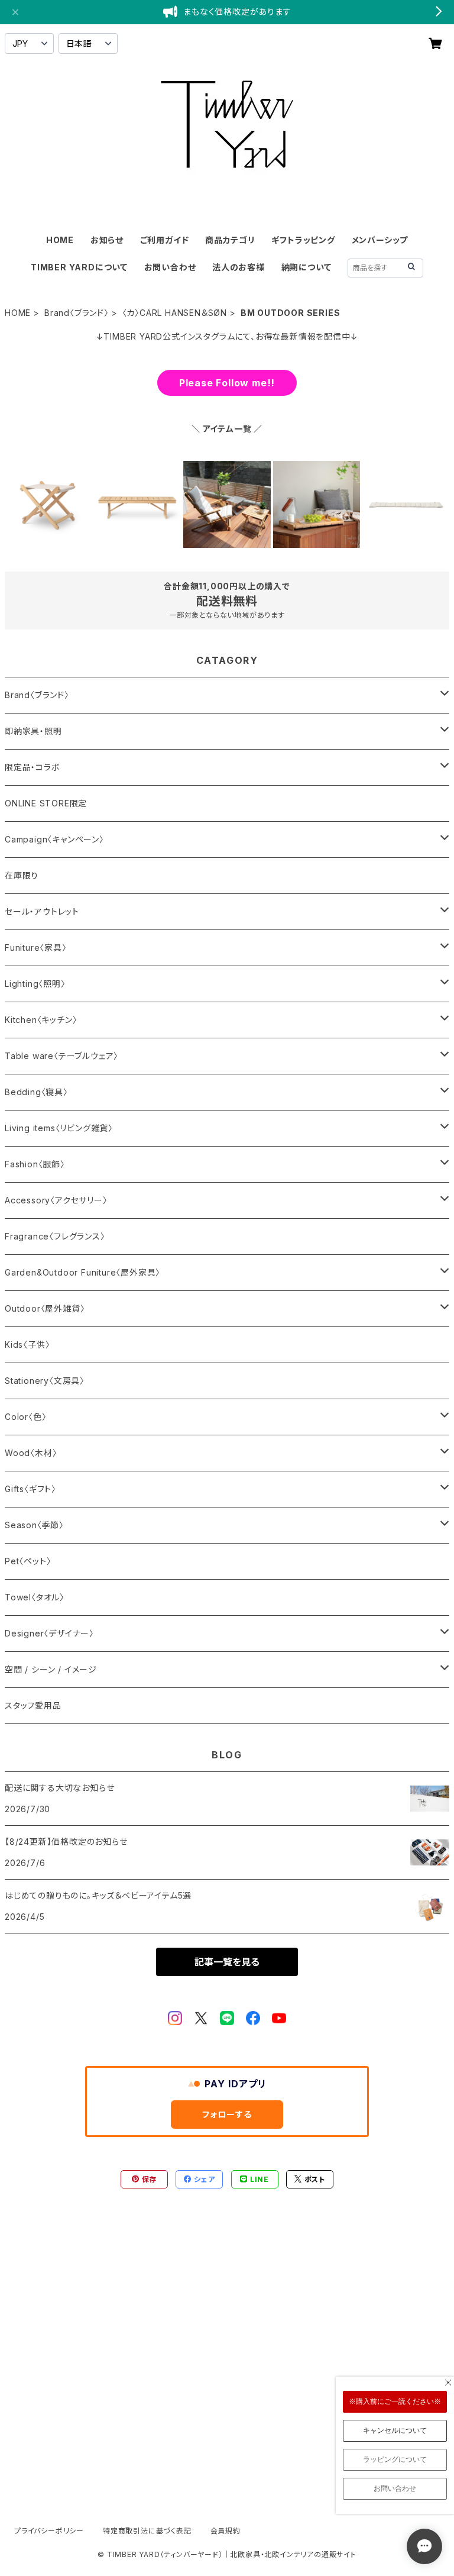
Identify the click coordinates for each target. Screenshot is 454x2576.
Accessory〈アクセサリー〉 (56, 1200)
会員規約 (226, 2531)
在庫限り (22, 875)
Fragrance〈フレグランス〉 (55, 1236)
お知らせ (107, 240)
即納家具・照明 (33, 731)
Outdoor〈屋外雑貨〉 (45, 1308)
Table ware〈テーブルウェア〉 (61, 1056)
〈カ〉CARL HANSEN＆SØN (175, 313)
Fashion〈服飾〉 (35, 1164)
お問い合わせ (170, 267)
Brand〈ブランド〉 (77, 313)
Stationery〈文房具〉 (45, 1381)
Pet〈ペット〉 (28, 1561)
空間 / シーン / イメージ (51, 1669)
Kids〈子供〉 (27, 1345)
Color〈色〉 (25, 1417)
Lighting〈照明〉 (35, 984)
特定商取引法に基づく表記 (147, 2531)
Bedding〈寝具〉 (36, 1092)
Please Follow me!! (227, 383)
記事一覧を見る (227, 1962)
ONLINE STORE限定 (46, 803)
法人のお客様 (239, 267)
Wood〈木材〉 (31, 1453)
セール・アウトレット (42, 911)
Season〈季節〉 (34, 1525)
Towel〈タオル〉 (35, 1597)
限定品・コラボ (33, 767)
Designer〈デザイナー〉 (49, 1633)
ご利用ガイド (165, 240)
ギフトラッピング (303, 240)
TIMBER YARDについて (79, 267)
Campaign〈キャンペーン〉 (54, 839)
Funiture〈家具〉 (36, 948)
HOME (60, 240)
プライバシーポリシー (49, 2531)
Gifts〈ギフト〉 (30, 1489)
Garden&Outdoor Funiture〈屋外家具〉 (82, 1272)
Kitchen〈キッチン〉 (41, 1020)
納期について (307, 267)
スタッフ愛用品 (33, 1705)
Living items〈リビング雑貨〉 (59, 1128)
